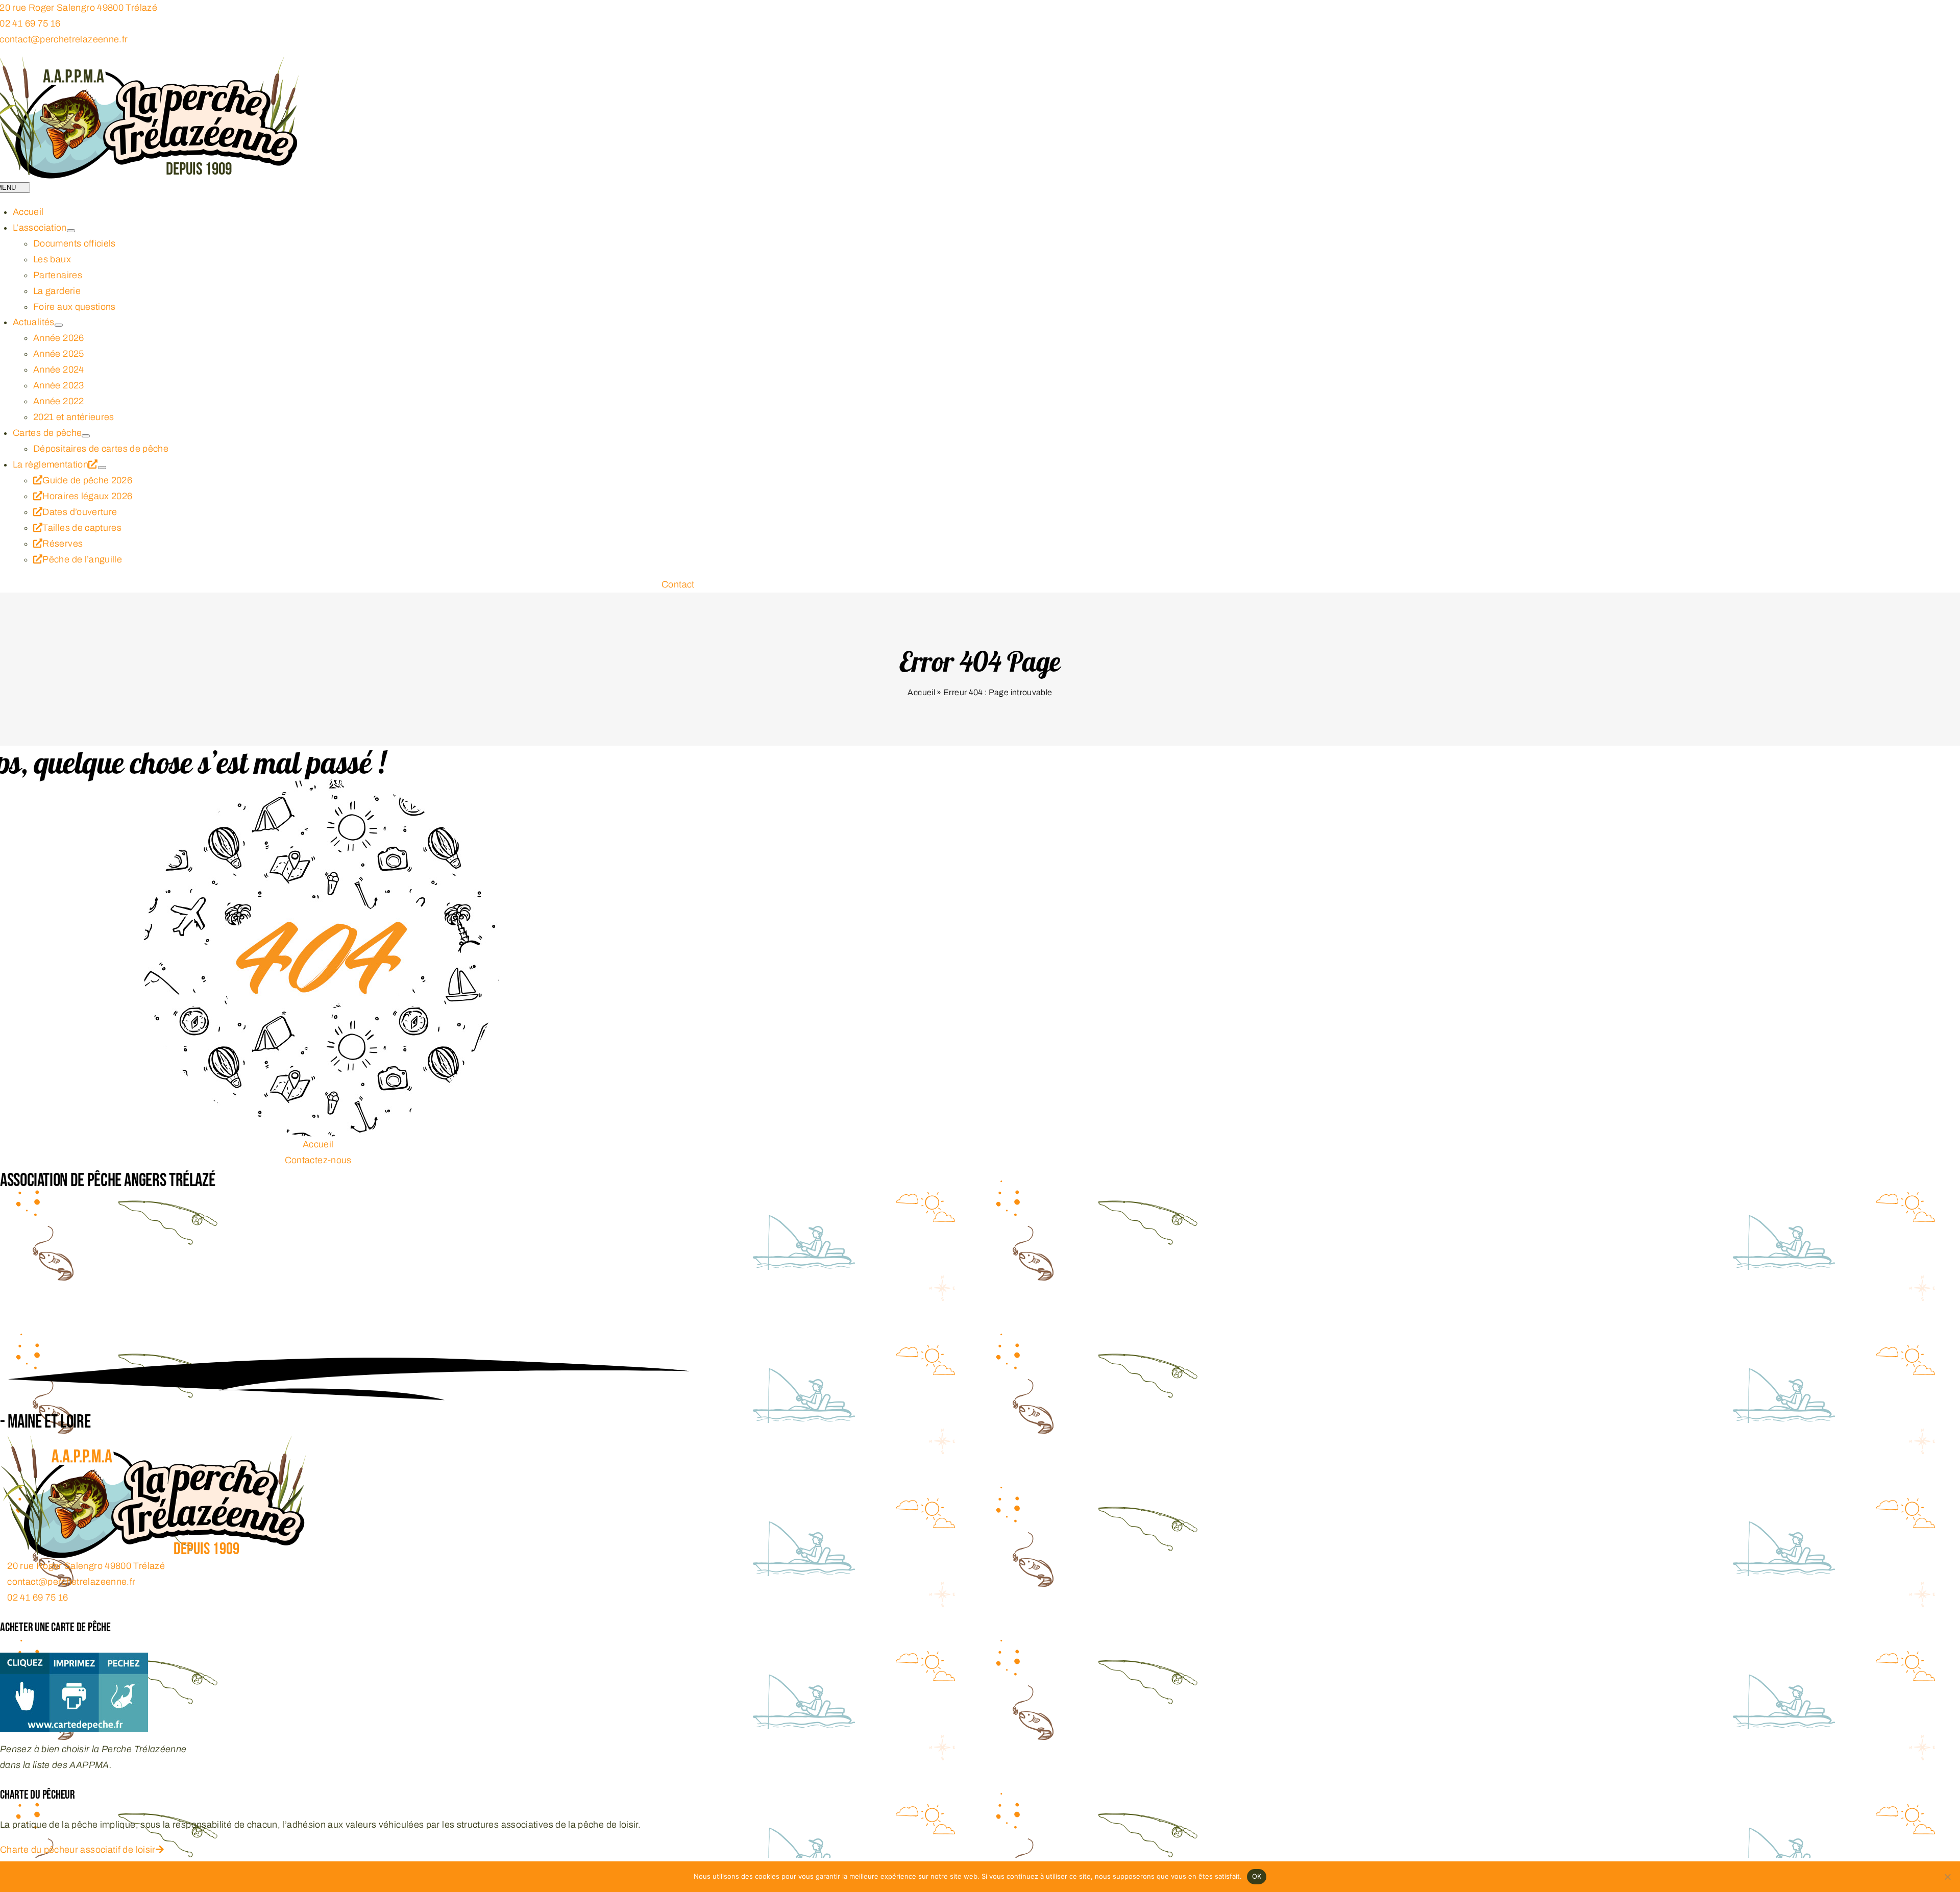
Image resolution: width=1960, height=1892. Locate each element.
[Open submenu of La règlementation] (102, 468)
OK (1257, 1876)
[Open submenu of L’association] (71, 231)
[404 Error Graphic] (322, 787)
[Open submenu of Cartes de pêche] (86, 436)
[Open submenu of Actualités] (59, 325)
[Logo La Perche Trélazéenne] (153, 1443)
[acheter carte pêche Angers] (74, 1660)
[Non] (1947, 1877)
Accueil (921, 692)
